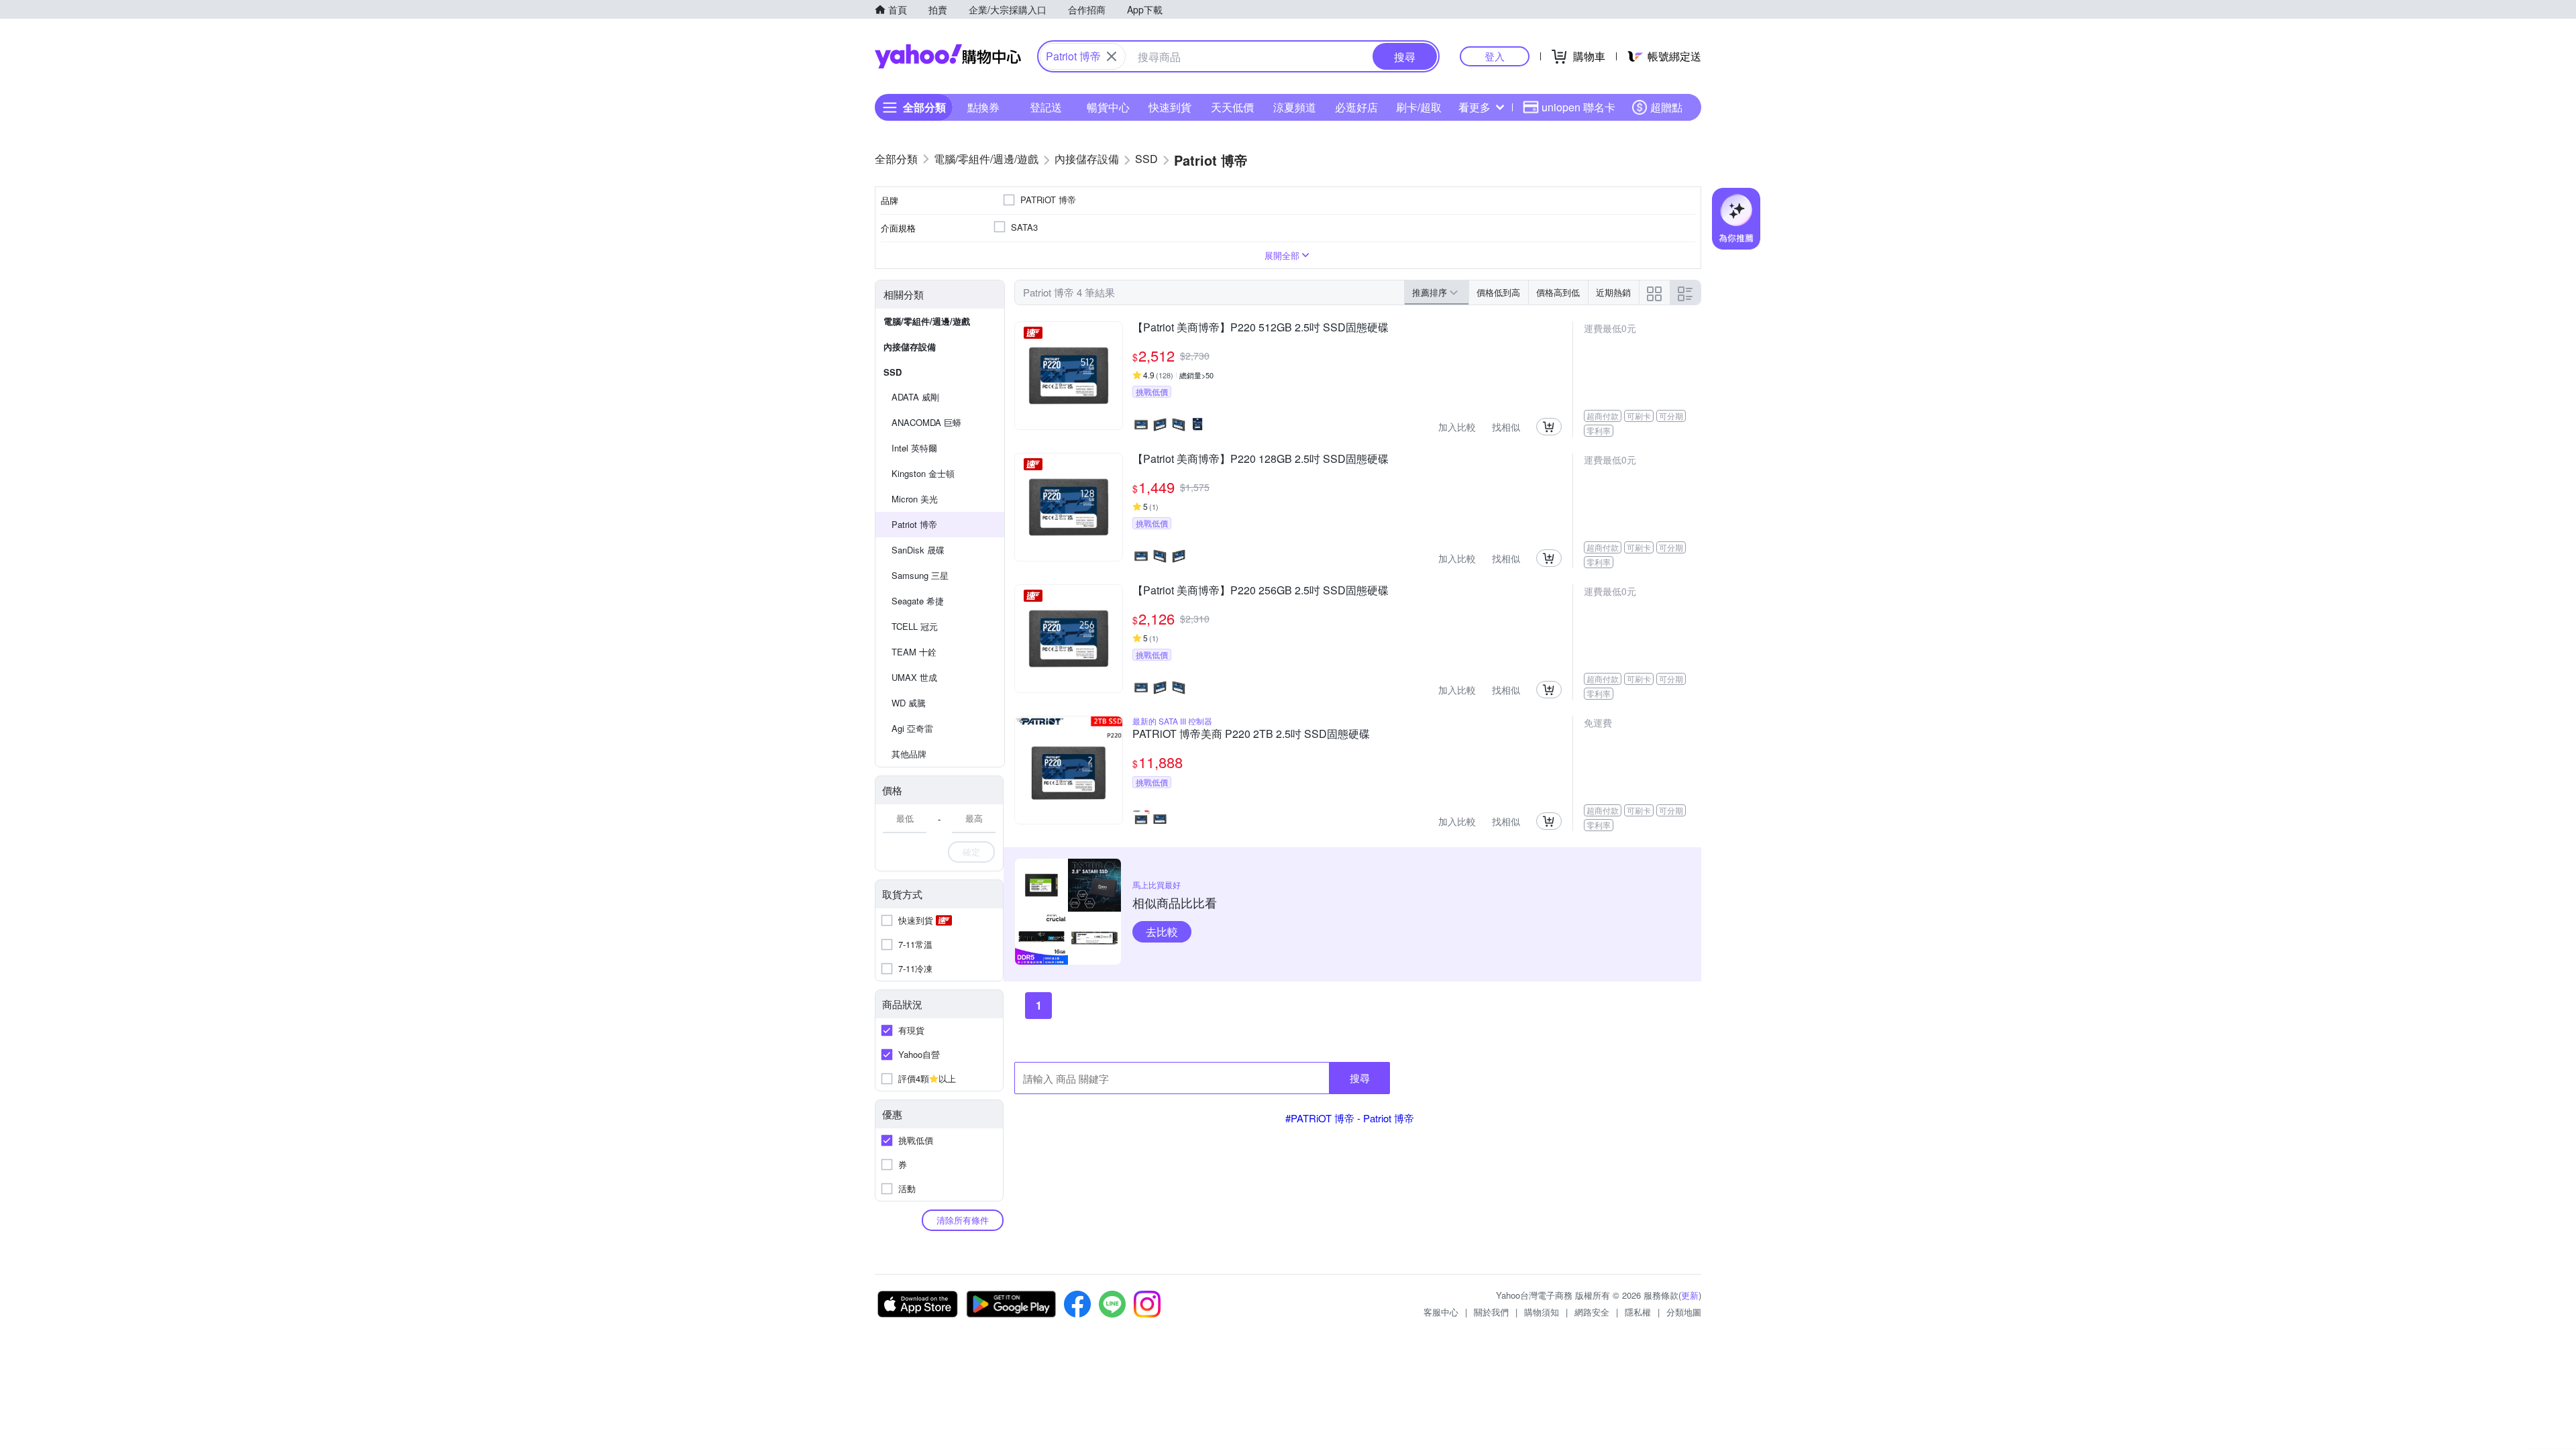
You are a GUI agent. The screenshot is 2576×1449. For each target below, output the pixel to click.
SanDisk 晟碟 (918, 550)
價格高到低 (1558, 292)
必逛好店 (1356, 107)
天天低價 (1232, 107)
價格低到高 (1498, 292)
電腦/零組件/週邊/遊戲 (927, 321)
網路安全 (1592, 1312)
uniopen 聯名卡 (1578, 107)
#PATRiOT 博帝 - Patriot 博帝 (1350, 1118)
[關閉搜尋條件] (1112, 56)
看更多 (1474, 107)
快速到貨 (1170, 107)
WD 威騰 (909, 703)
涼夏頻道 (1295, 107)
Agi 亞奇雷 (912, 728)
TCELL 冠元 (915, 626)
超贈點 (1666, 107)
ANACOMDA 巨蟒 (926, 422)
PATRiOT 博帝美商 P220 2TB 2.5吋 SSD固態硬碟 (1251, 735)
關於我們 (1491, 1312)
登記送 (1046, 107)
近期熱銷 (1613, 292)
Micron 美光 (915, 499)
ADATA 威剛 (915, 397)
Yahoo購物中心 (948, 56)
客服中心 (1441, 1312)
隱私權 (1638, 1312)
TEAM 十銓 (914, 652)
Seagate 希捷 (918, 601)
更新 (1690, 1295)
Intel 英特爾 (914, 448)
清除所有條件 (963, 1220)
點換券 (983, 107)
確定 (971, 852)
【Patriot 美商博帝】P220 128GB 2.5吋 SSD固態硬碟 (1260, 460)
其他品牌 (909, 754)
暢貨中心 (1108, 107)
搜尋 (1360, 1078)
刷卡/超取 (1419, 107)
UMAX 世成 (914, 677)
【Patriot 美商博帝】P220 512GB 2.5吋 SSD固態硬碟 (1260, 328)
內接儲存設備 (910, 346)
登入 (1495, 56)
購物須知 (1542, 1312)
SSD (893, 372)
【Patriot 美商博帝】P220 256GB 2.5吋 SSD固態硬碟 (1260, 591)
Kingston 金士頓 (923, 473)
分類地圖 (1684, 1312)
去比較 (1162, 931)
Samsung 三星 (920, 575)
